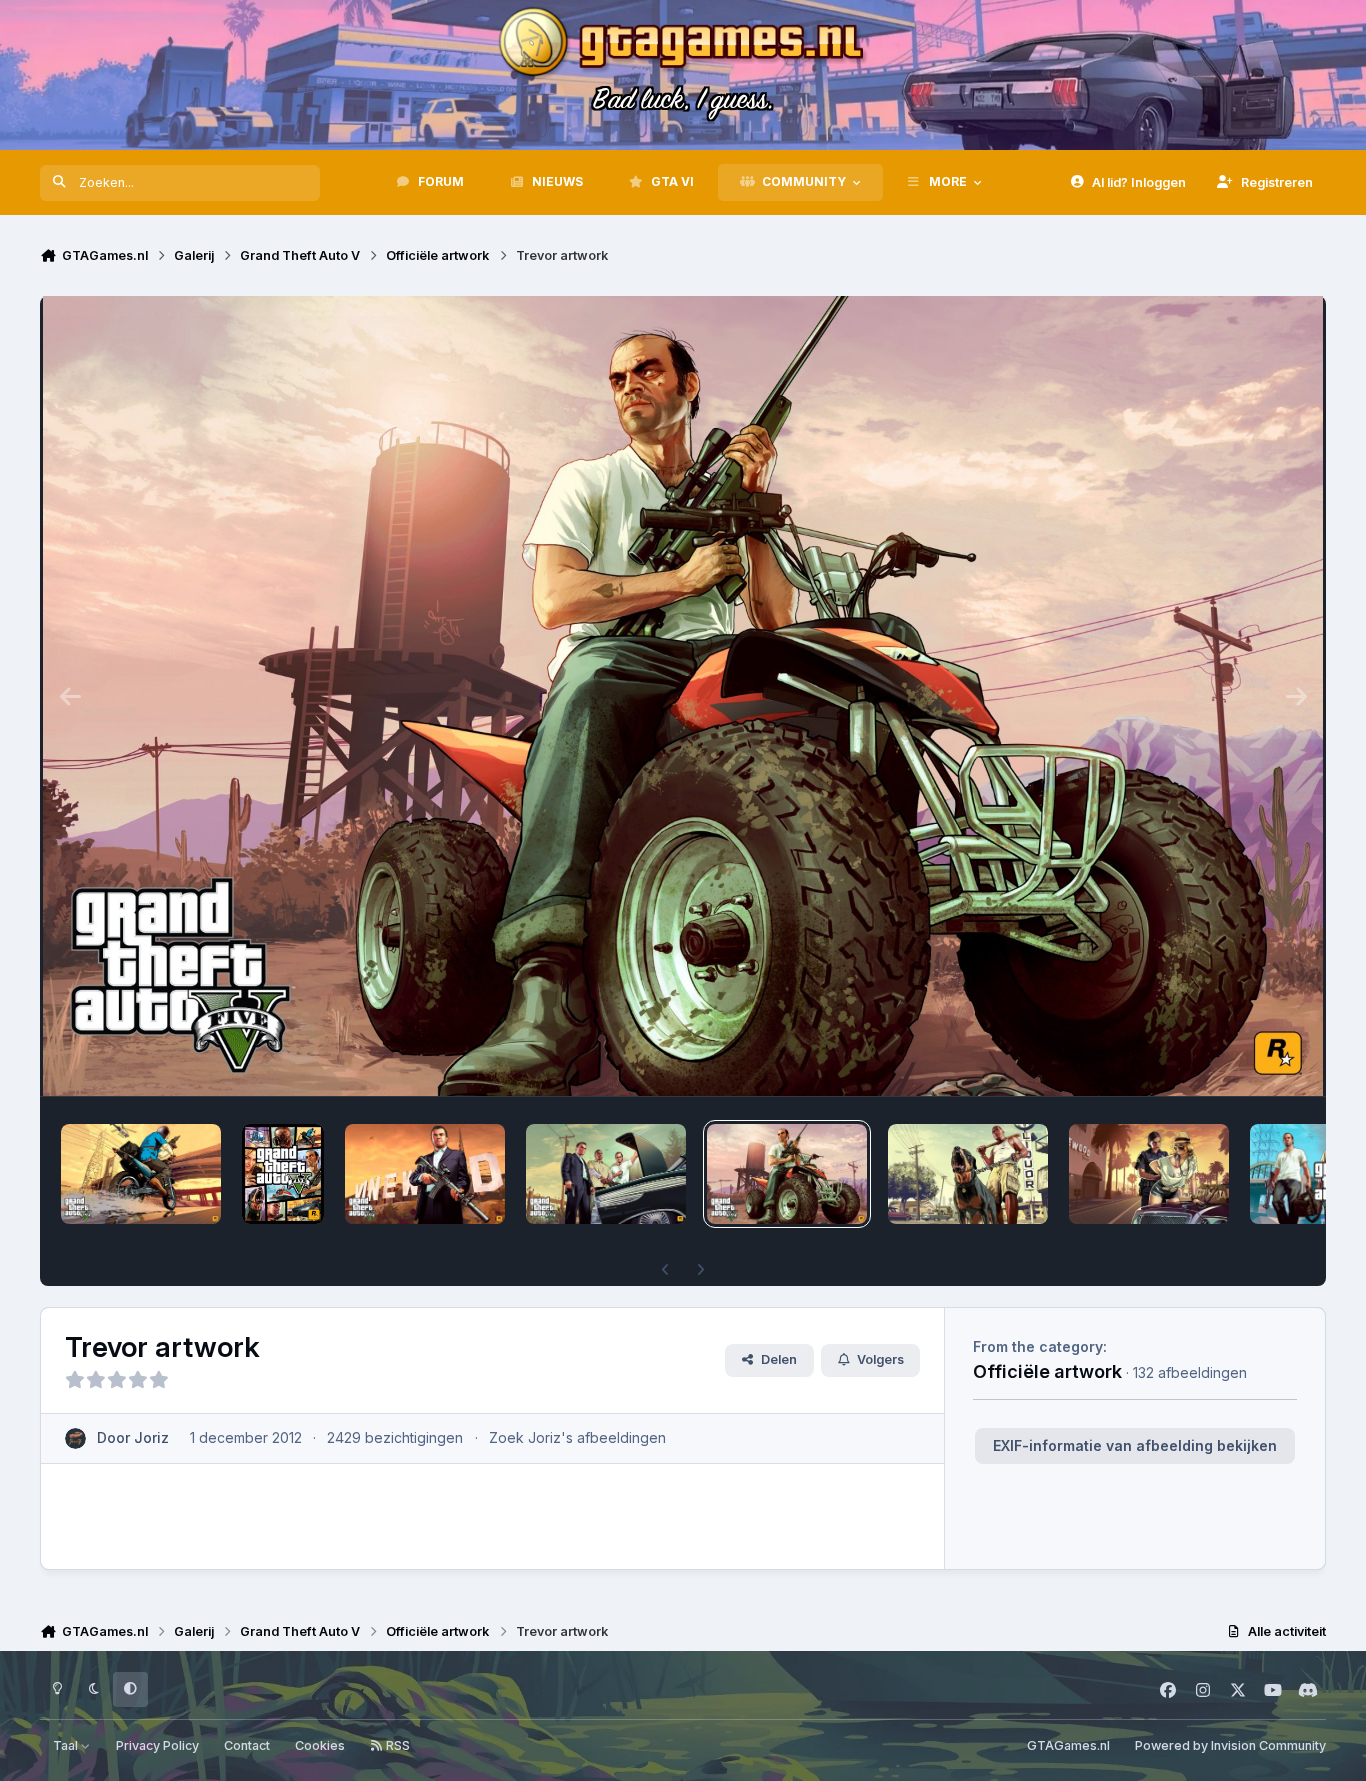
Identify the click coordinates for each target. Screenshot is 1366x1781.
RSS (396, 1745)
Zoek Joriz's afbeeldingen (577, 1437)
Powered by (1230, 1745)
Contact (247, 1745)
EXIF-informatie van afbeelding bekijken (1135, 1445)
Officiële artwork (1047, 1371)
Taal (67, 1745)
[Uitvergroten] (683, 696)
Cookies (320, 1745)
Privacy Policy (157, 1745)
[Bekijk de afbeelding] (141, 1174)
